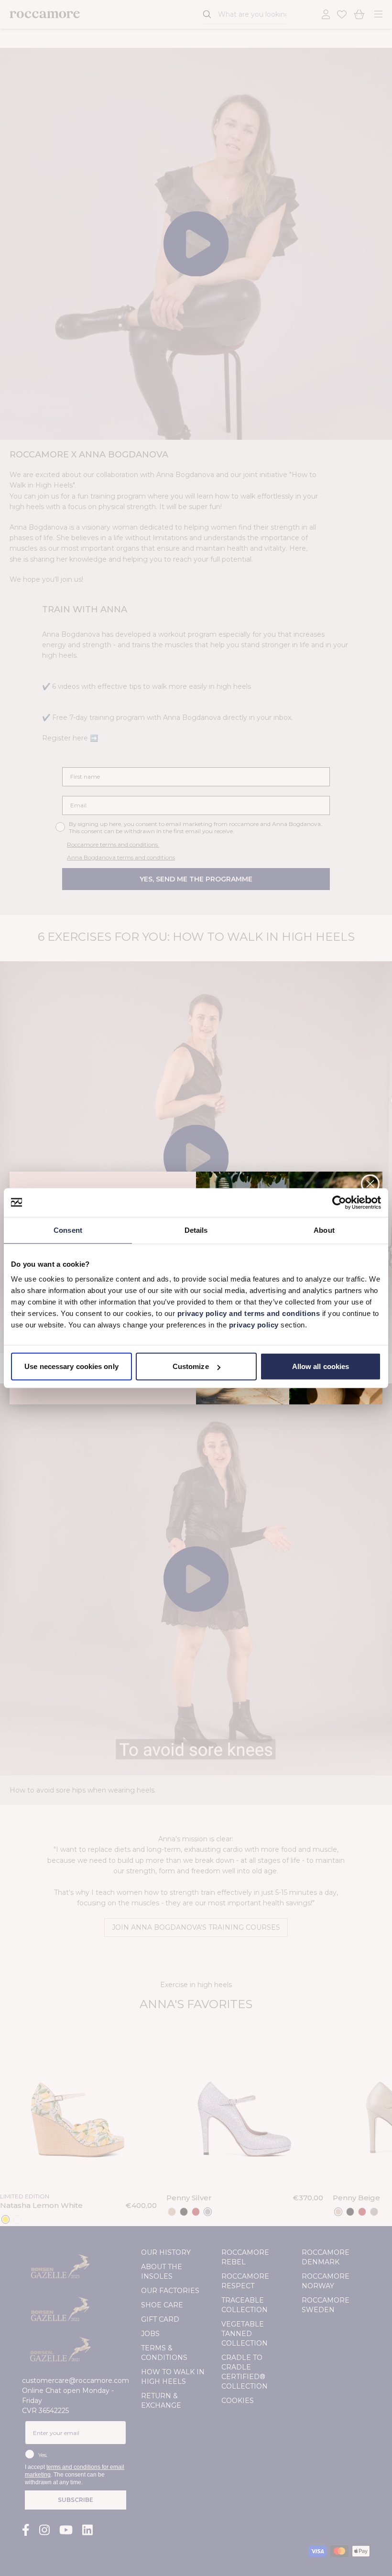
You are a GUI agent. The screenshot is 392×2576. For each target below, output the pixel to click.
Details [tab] (196, 1230)
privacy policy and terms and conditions (247, 1313)
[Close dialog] (370, 1184)
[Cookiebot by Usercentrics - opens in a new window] (339, 1202)
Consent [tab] (68, 1230)
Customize (191, 1366)
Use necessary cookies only (71, 1366)
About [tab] (324, 1230)
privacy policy (255, 1325)
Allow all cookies (321, 1366)
